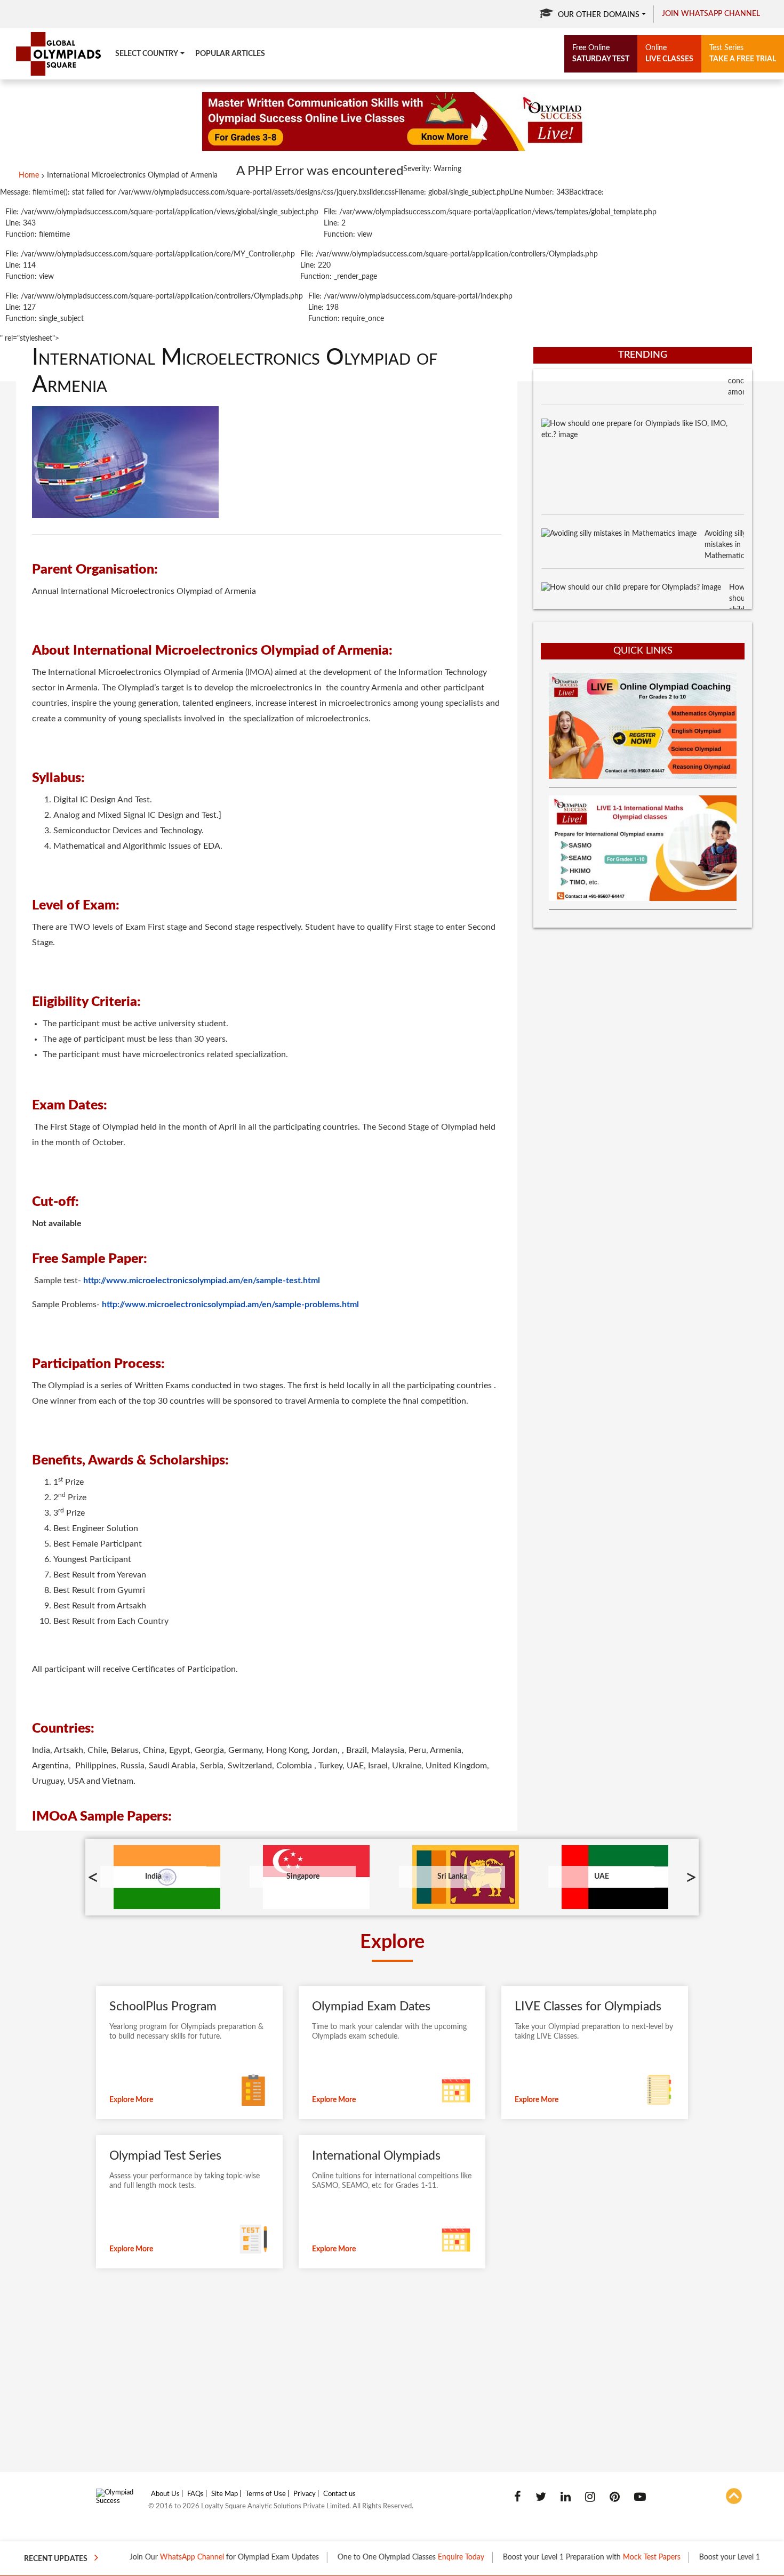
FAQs (195, 2494)
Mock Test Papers (609, 2557)
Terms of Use (266, 2494)
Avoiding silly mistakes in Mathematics (726, 511)
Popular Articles (230, 54)
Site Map (225, 2494)
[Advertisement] (643, 1013)
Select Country (147, 54)
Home (29, 175)
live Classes (669, 54)
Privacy (305, 2494)
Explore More (131, 2100)
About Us (165, 2494)
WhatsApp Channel (149, 2557)
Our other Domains (599, 15)
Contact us (339, 2494)
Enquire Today (418, 2557)
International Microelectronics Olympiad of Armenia (132, 175)
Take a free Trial (743, 54)
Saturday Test (601, 54)
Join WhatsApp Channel (711, 14)
